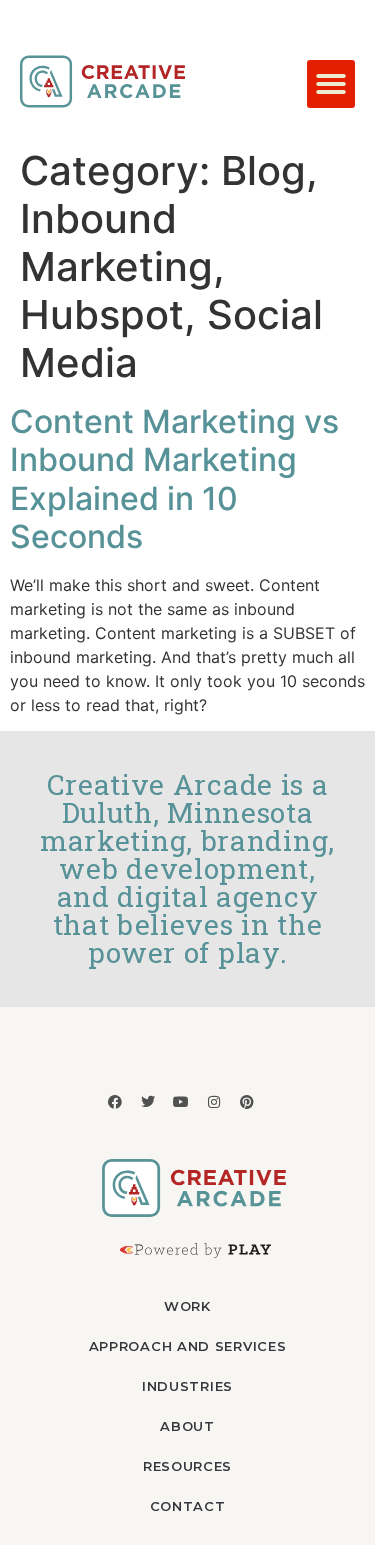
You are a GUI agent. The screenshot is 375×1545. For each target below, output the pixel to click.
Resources (187, 1466)
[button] (331, 84)
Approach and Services (188, 1346)
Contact (188, 1506)
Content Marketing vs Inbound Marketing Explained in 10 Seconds (174, 479)
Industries (187, 1386)
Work (187, 1306)
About (187, 1426)
